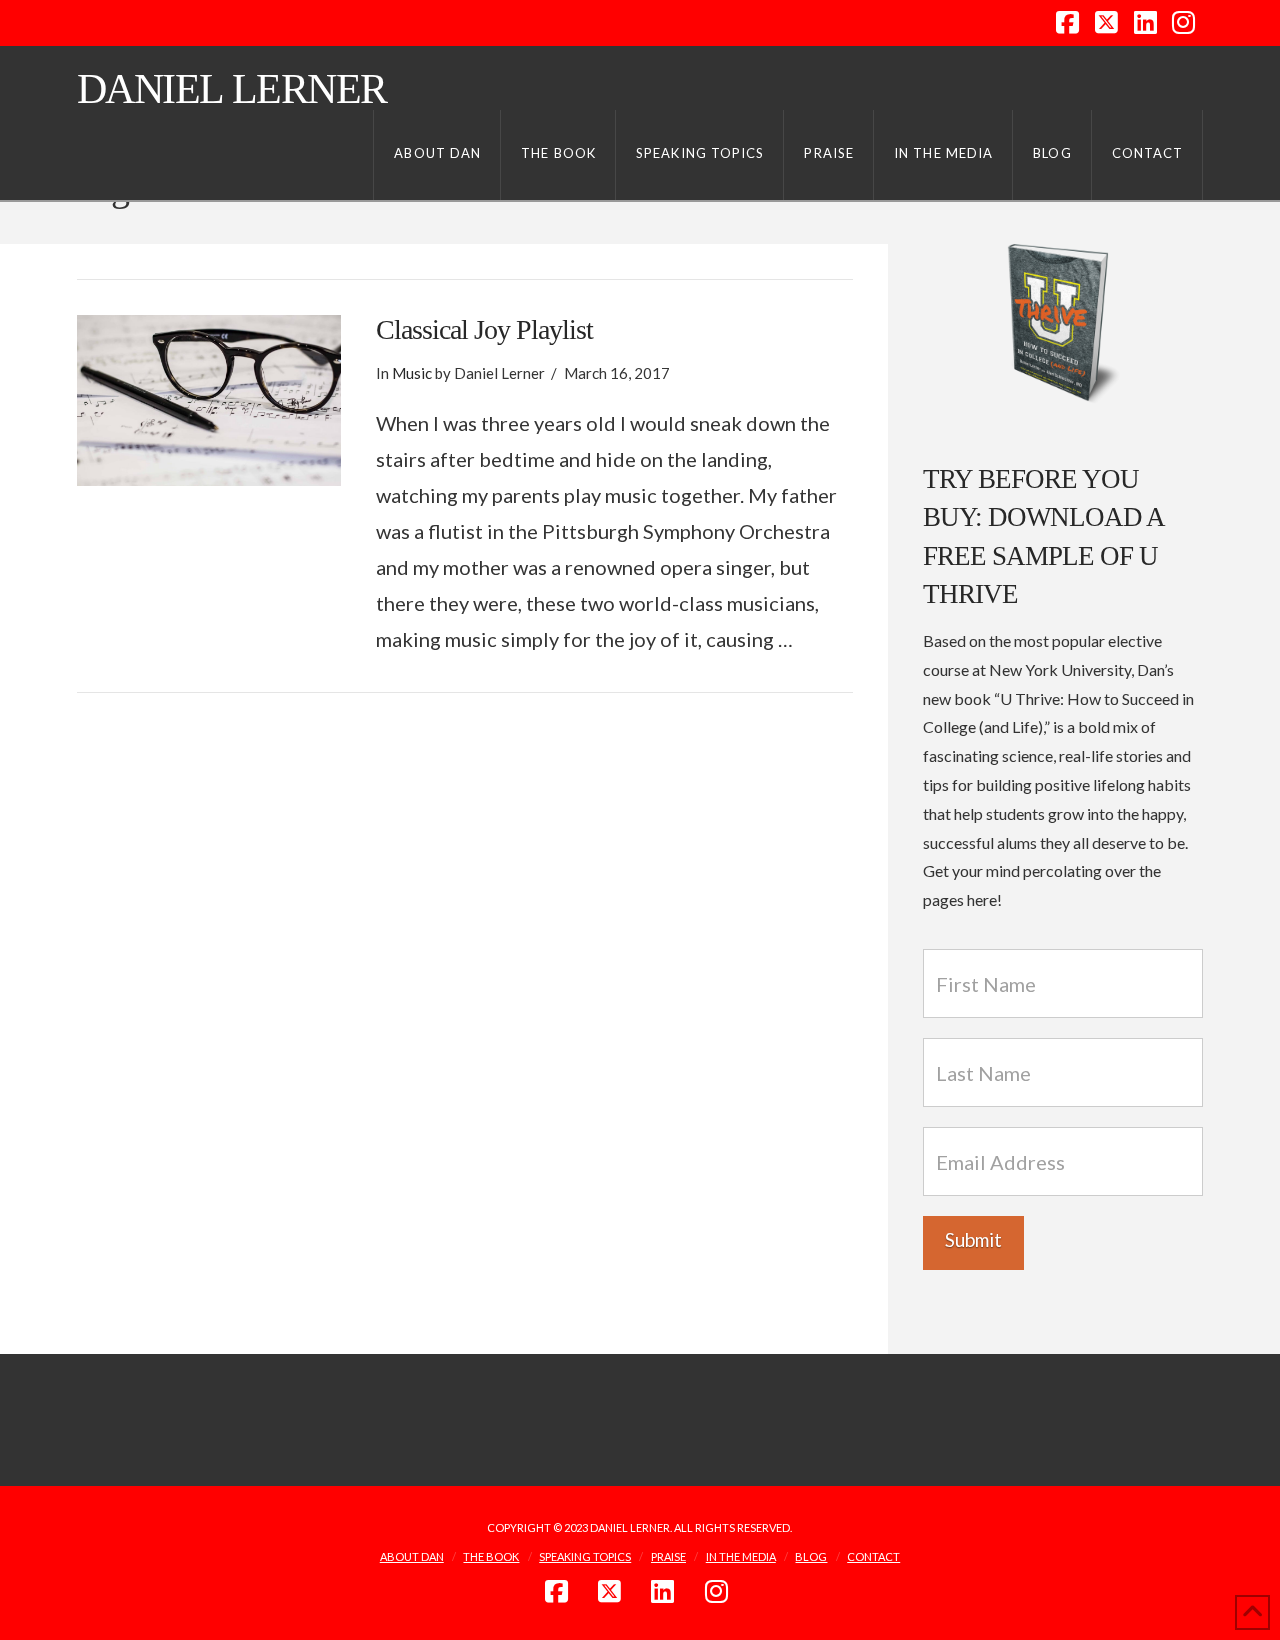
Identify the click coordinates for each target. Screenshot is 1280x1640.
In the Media (741, 1556)
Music (412, 373)
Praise (668, 1556)
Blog (811, 1556)
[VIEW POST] (209, 400)
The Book (491, 1556)
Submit (973, 1239)
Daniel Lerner (232, 89)
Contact (873, 1556)
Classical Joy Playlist (484, 329)
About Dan (412, 1556)
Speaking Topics (585, 1556)
